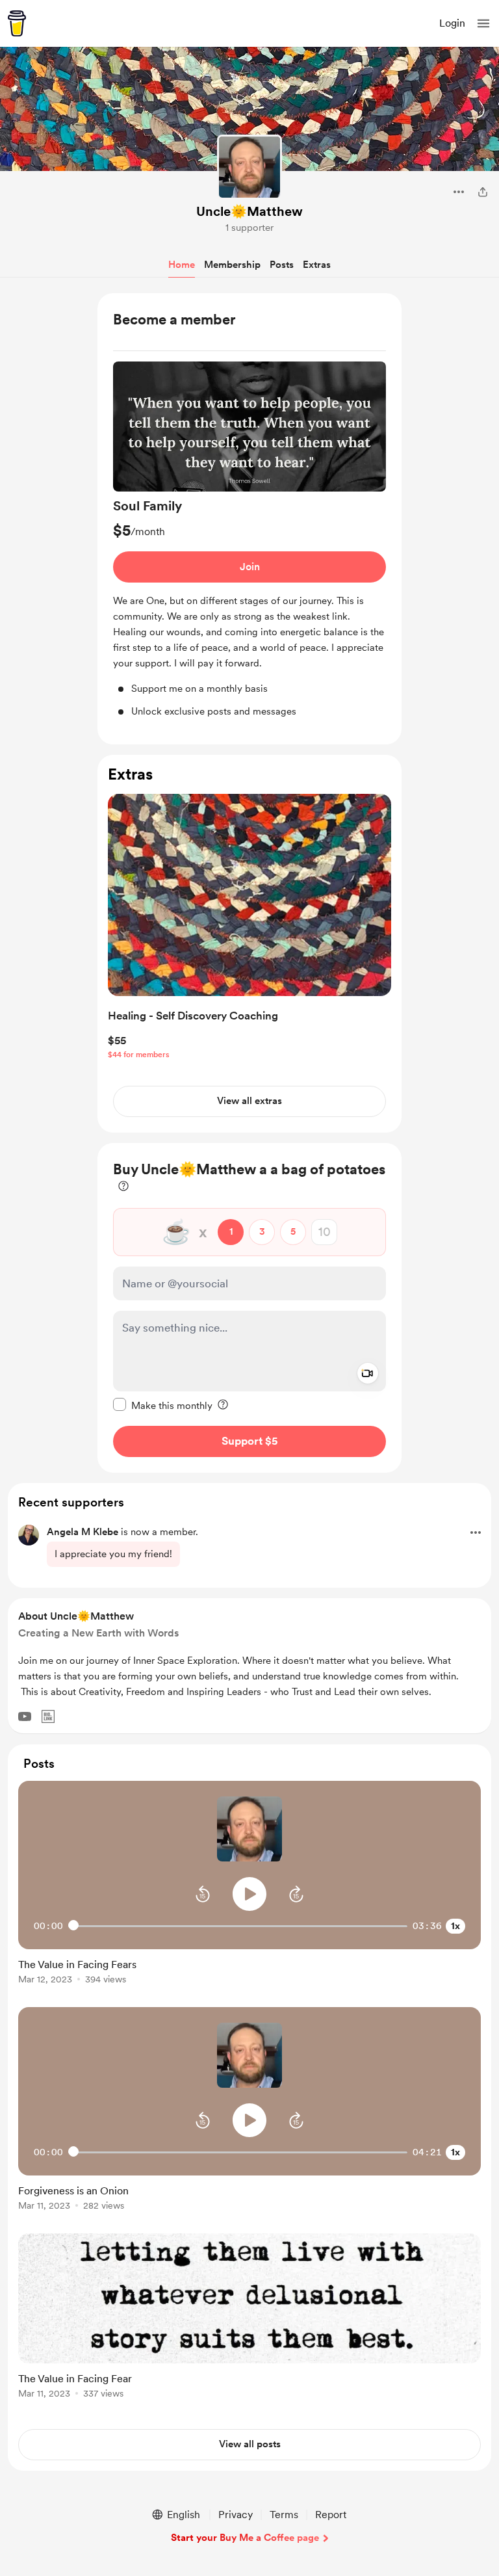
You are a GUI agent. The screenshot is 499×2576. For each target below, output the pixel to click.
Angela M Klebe (83, 1532)
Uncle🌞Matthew (249, 211)
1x (455, 1926)
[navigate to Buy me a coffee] (17, 23)
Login (452, 23)
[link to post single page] (249, 1969)
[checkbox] (163, 1405)
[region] (249, 519)
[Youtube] (25, 1716)
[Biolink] (48, 1716)
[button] (483, 23)
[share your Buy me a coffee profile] (483, 192)
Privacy (236, 2515)
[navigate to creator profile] (249, 167)
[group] (249, 540)
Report (331, 2515)
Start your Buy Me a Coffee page (245, 2538)
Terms (284, 2515)
